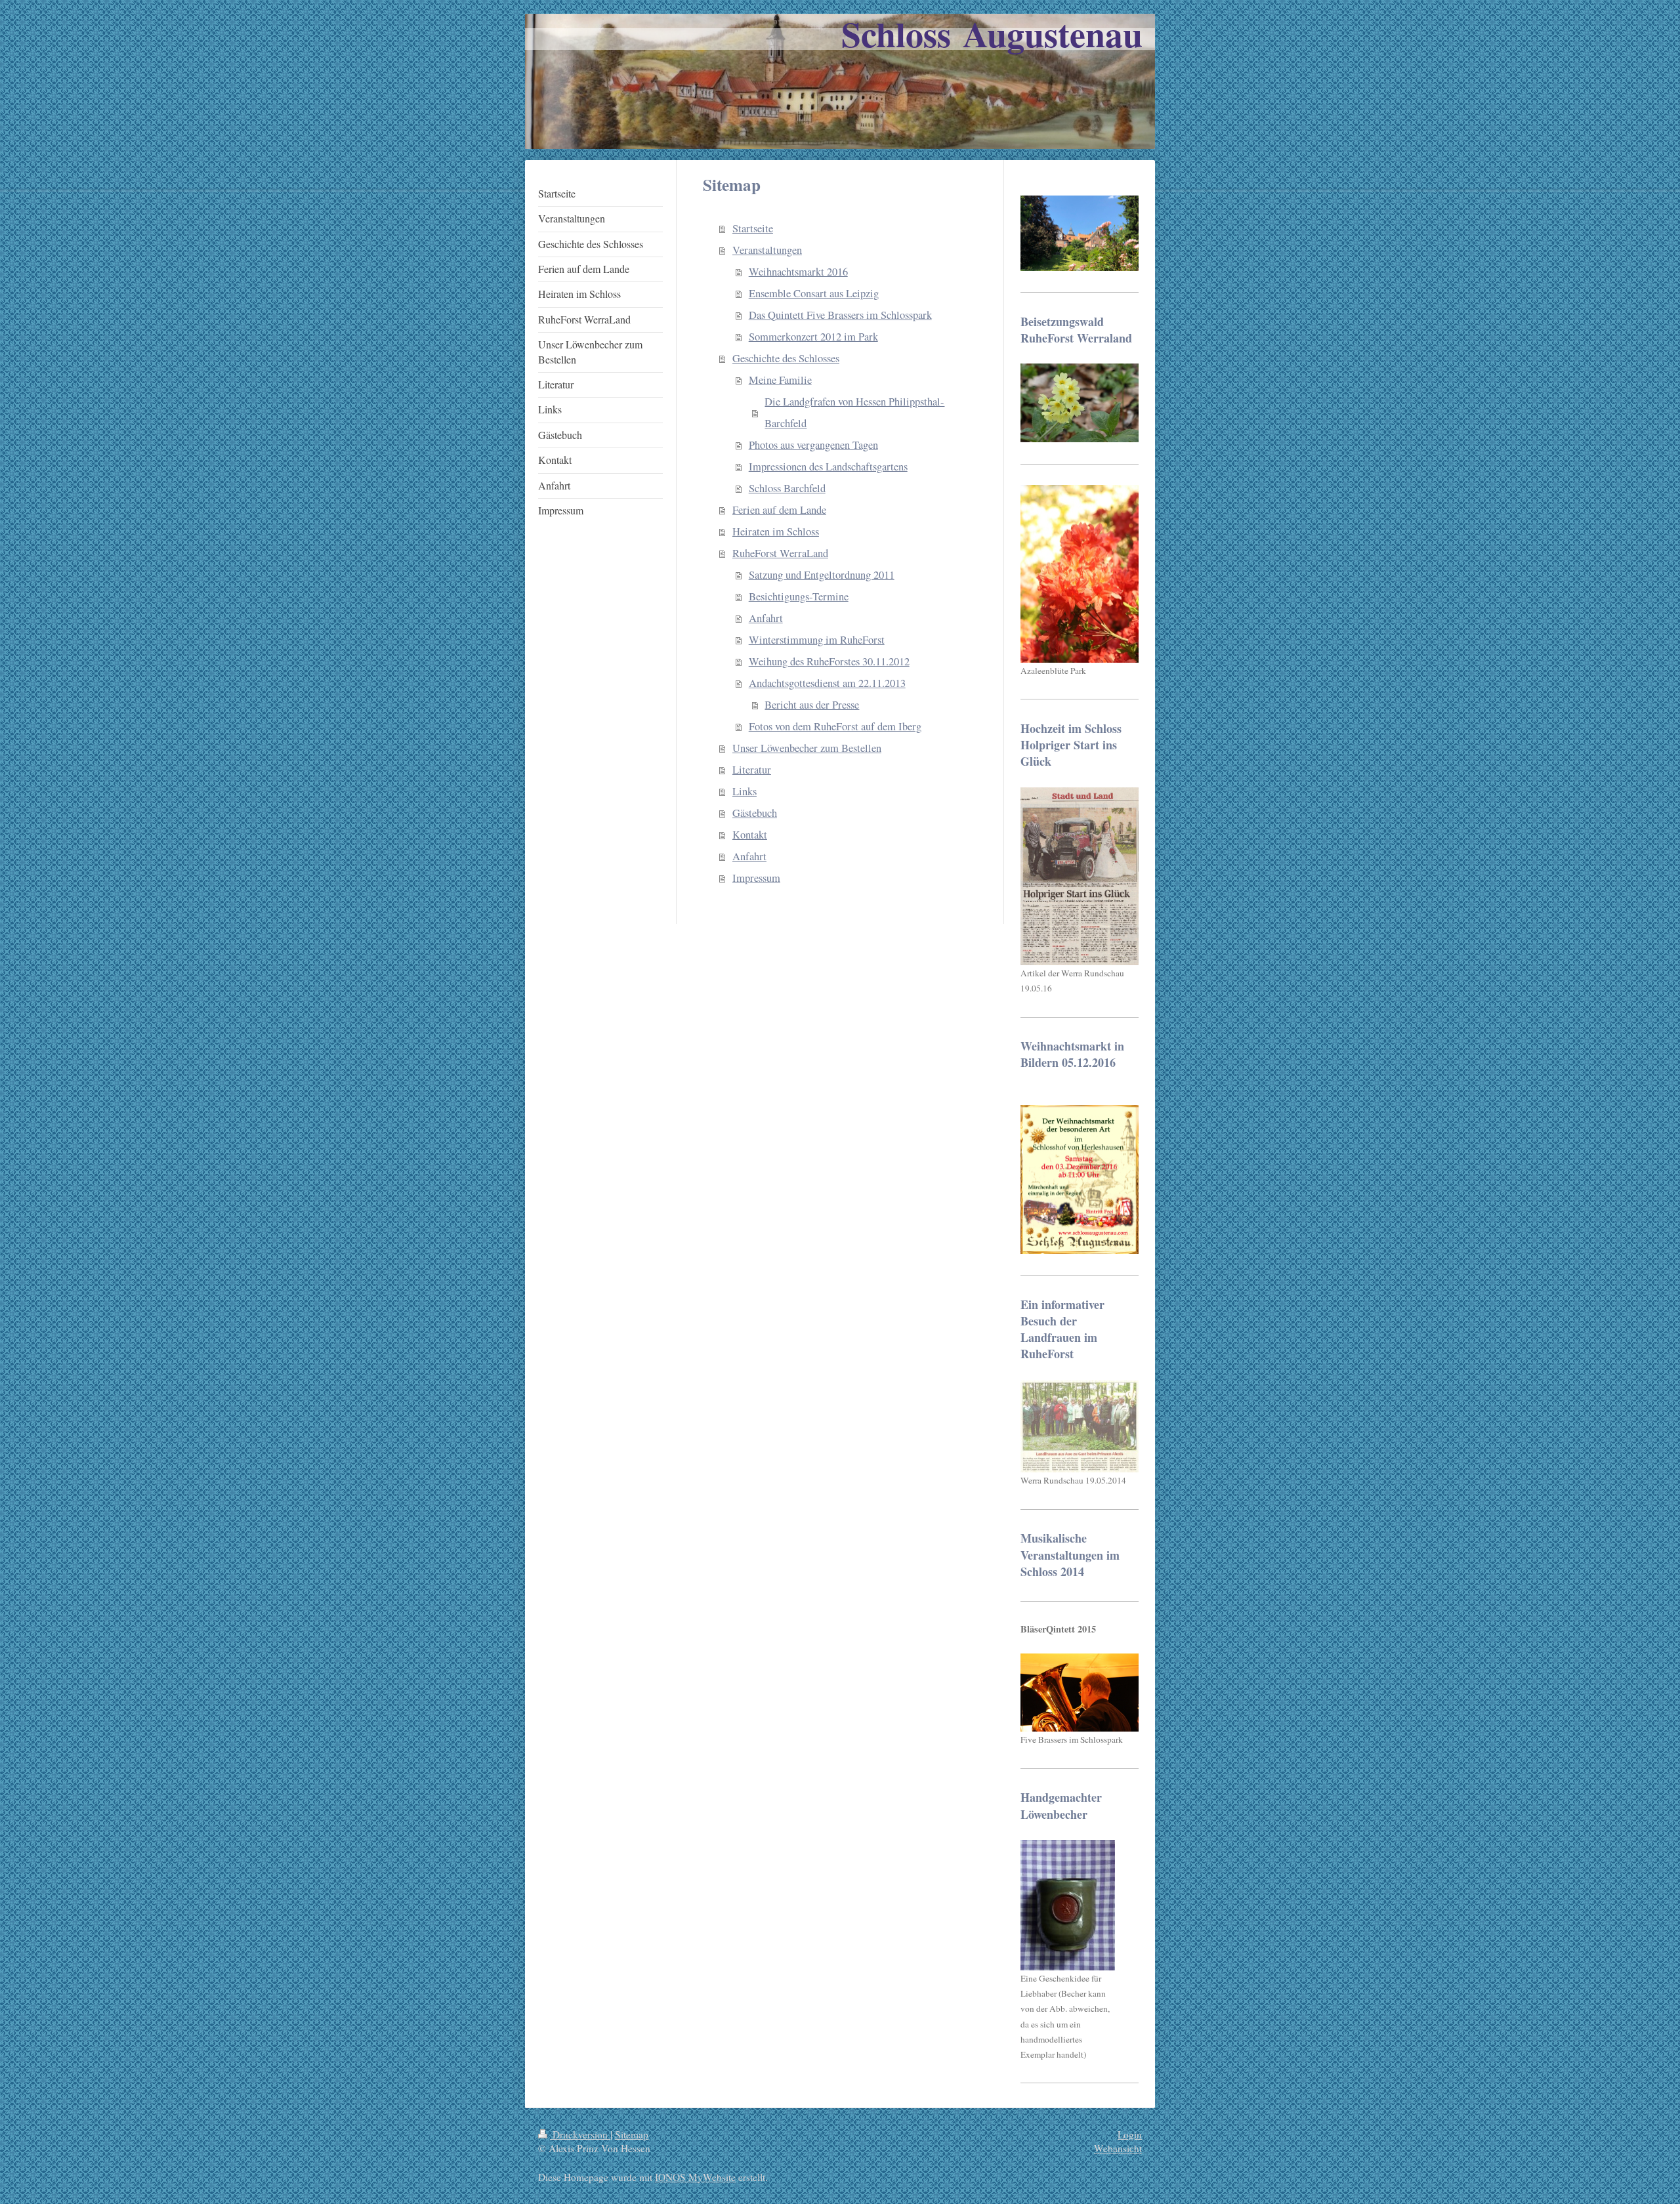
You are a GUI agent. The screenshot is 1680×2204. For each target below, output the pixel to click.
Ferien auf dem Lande (779, 510)
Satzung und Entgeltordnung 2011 (822, 575)
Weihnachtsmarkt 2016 (798, 272)
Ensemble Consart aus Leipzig (814, 293)
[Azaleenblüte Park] (1080, 574)
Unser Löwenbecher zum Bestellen (807, 748)
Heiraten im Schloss (776, 531)
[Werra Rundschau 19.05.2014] (1080, 1426)
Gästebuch (755, 813)
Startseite (753, 228)
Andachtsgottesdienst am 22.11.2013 (827, 683)
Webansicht (1118, 2148)
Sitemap (632, 2134)
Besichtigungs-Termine (799, 596)
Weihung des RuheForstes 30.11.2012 (829, 661)
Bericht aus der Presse (812, 705)
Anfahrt (766, 618)
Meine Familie (780, 380)
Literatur (752, 770)
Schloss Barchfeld (787, 488)
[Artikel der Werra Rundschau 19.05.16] (1080, 876)
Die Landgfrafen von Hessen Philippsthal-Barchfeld (854, 412)
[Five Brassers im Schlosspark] (1080, 1693)
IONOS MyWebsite (695, 2177)
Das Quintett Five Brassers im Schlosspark (840, 315)
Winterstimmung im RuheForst (817, 640)
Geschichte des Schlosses (786, 358)
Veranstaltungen (767, 250)
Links (745, 791)
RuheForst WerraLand (780, 553)
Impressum (756, 878)
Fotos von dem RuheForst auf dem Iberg (835, 726)
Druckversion (580, 2134)
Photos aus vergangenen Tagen (813, 445)
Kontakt (750, 835)
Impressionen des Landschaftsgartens (828, 467)
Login (1130, 2134)
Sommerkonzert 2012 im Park (813, 337)
